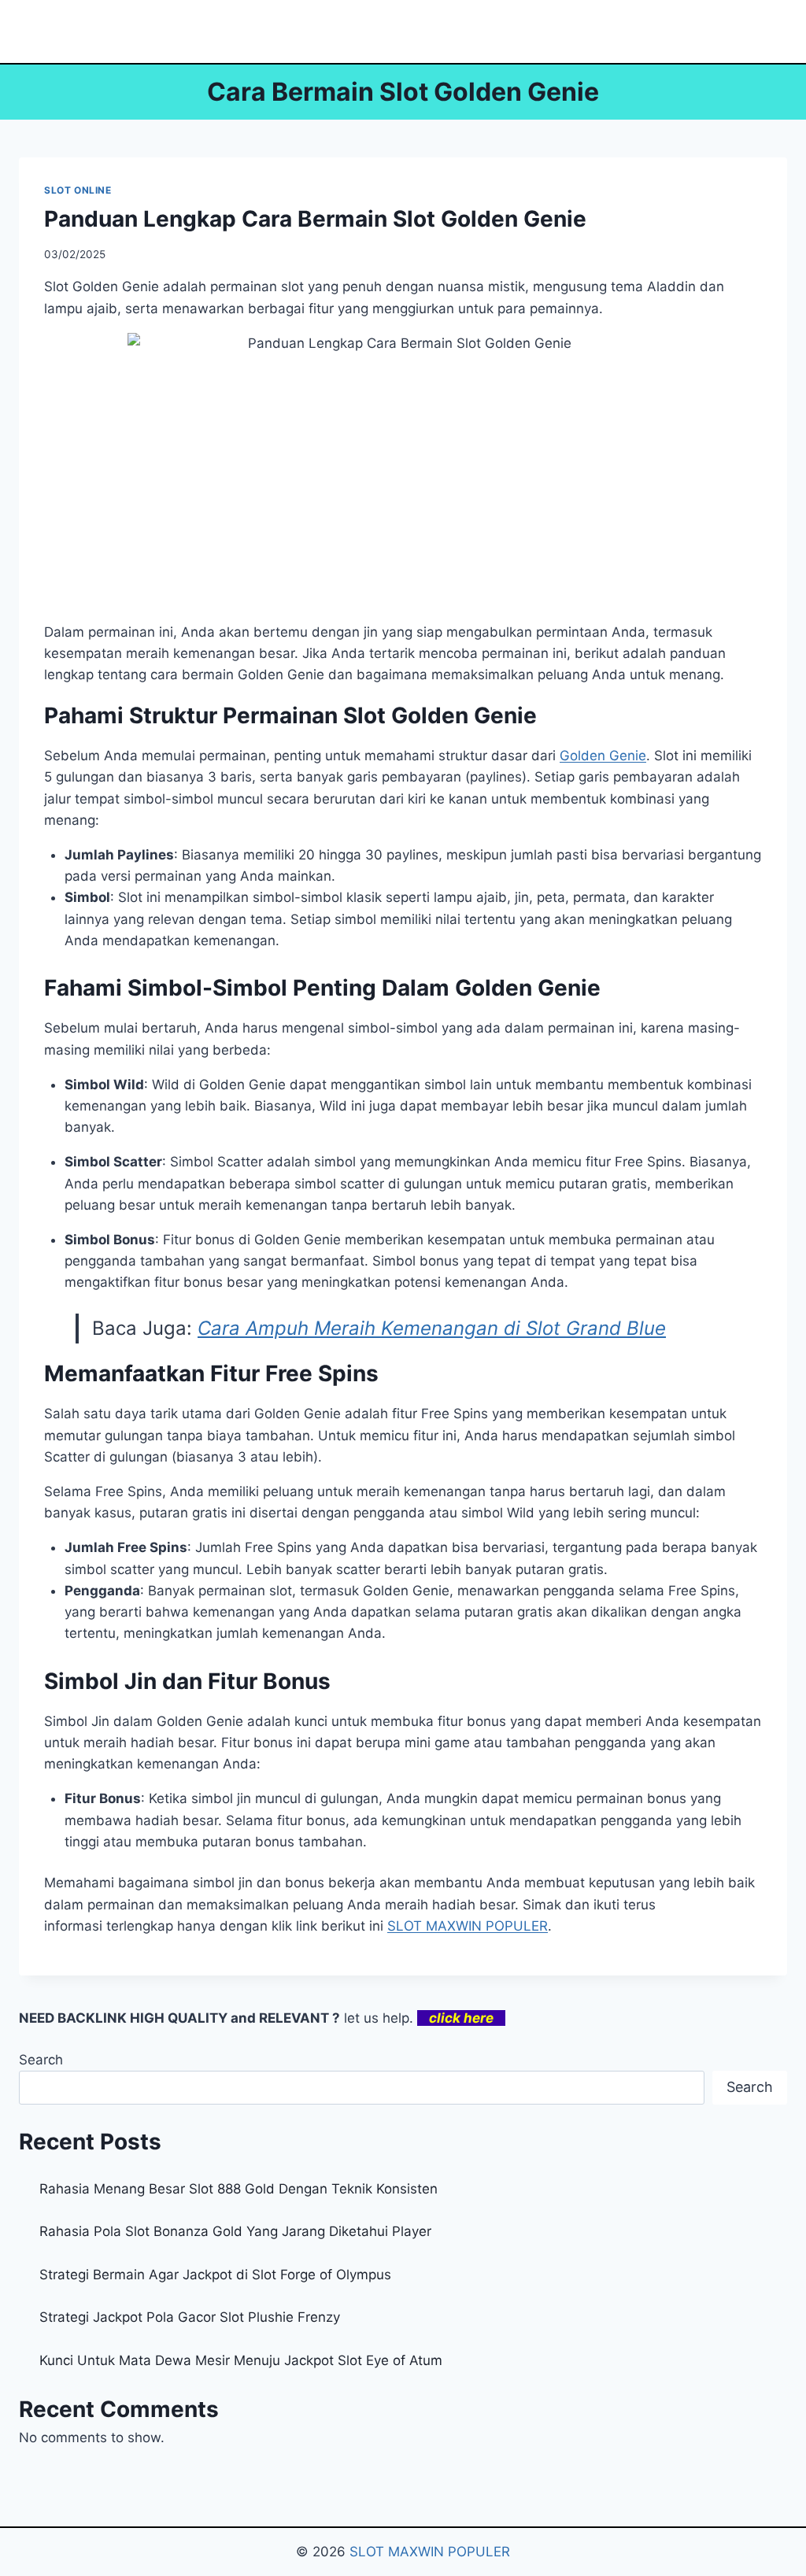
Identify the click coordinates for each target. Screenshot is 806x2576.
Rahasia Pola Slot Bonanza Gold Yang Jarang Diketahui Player (235, 2231)
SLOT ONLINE (78, 190)
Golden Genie (603, 756)
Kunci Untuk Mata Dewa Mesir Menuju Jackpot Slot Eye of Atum (241, 2360)
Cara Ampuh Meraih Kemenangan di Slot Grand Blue (432, 1328)
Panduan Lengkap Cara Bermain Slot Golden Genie (315, 219)
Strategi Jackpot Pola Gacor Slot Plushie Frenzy (190, 2317)
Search (41, 2060)
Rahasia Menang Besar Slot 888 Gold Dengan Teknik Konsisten (238, 2189)
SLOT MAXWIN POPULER (468, 1926)
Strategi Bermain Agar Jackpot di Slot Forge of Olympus (215, 2275)
